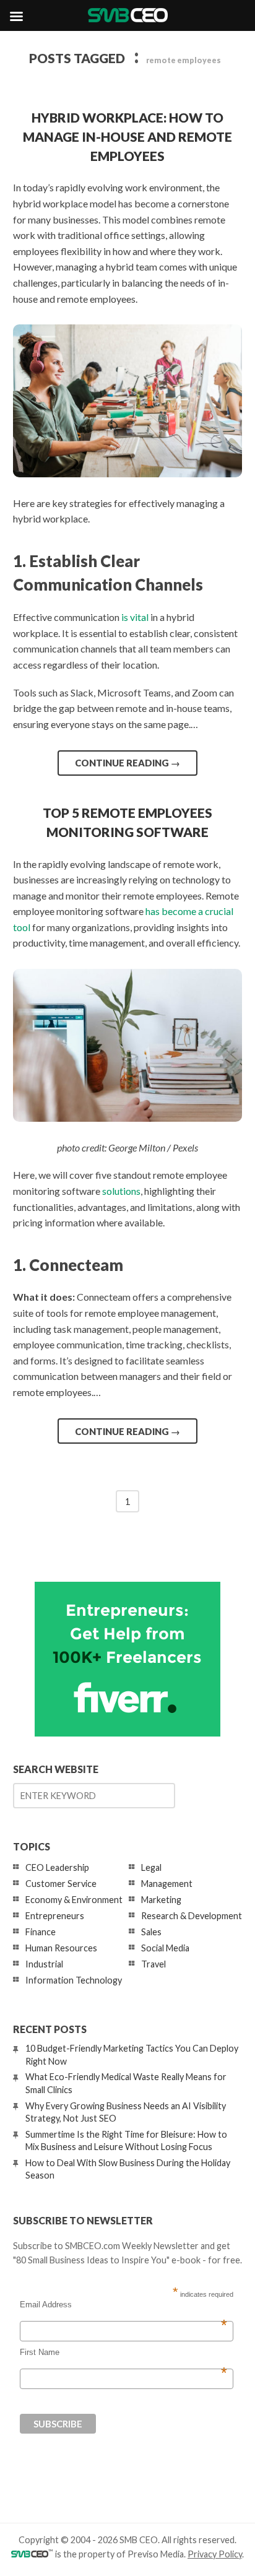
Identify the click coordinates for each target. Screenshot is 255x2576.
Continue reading (127, 763)
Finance (41, 1932)
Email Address (123, 2305)
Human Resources (61, 1948)
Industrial (44, 1964)
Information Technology (74, 1980)
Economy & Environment (74, 1900)
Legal (151, 1867)
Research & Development (192, 1916)
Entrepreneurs (55, 1916)
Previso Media (156, 2554)
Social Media (165, 1948)
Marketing (161, 1900)
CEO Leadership (57, 1867)
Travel (153, 1964)
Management (167, 1884)
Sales (151, 1932)
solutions (121, 1191)
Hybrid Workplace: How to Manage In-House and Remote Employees (127, 137)
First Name (123, 2353)
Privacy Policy (215, 2554)
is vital (135, 617)
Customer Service (61, 1884)
